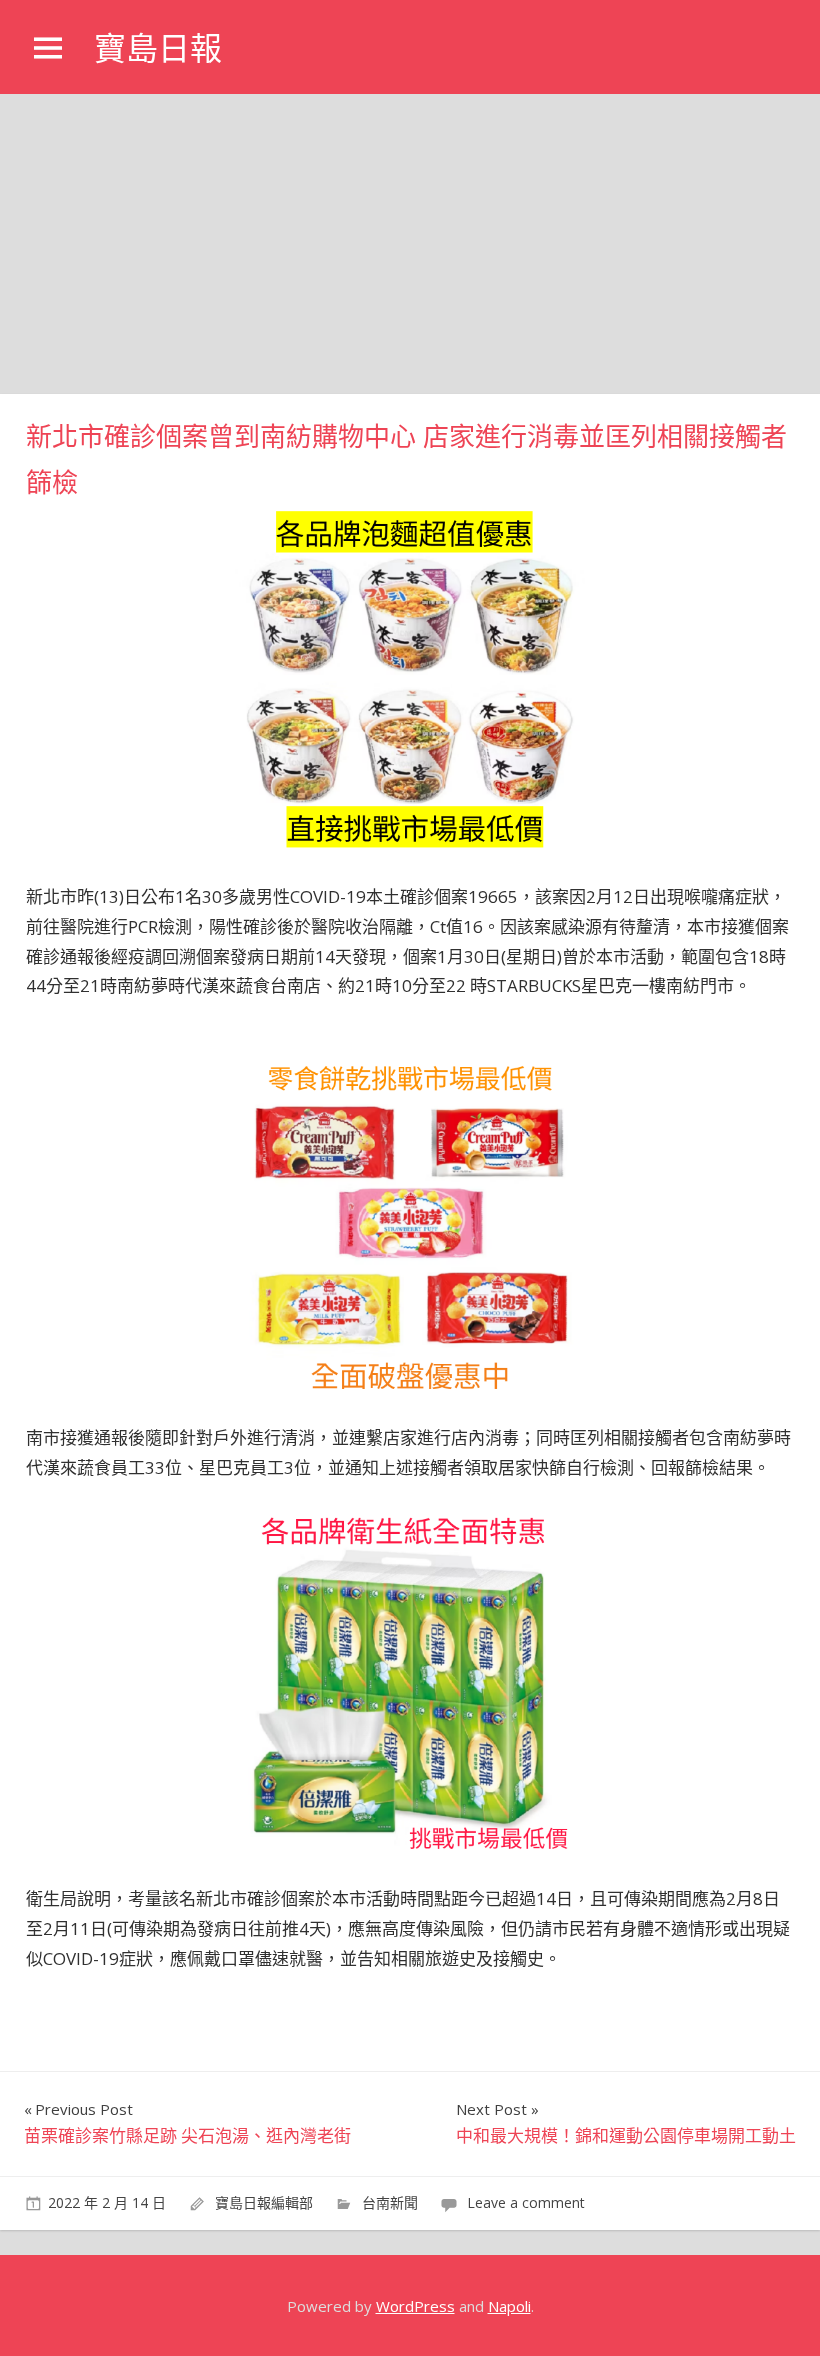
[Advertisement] (410, 244)
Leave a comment (526, 2202)
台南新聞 (390, 2202)
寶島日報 (158, 48)
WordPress (415, 2306)
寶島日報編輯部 (264, 2202)
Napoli (509, 2306)
